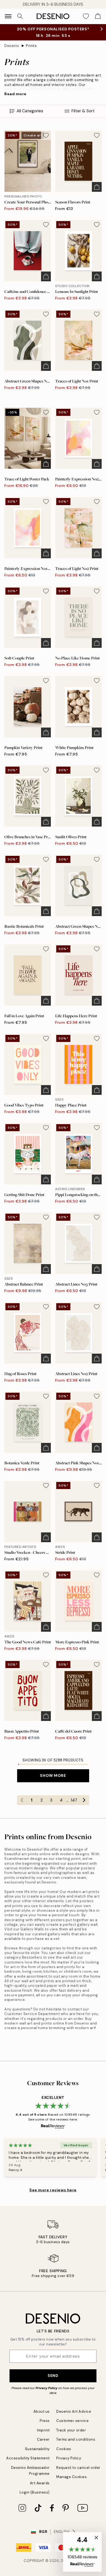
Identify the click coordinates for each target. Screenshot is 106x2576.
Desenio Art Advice (74, 2411)
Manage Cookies (71, 2477)
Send (53, 2376)
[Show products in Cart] (98, 16)
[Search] (20, 16)
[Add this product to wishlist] (46, 135)
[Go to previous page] (22, 1800)
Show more (53, 1775)
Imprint (43, 2430)
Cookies (64, 2449)
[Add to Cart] (97, 187)
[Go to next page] (84, 1800)
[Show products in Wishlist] (86, 16)
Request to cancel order (78, 2468)
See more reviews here (53, 2190)
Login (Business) (35, 2492)
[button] (82, 2552)
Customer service (72, 2421)
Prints (31, 46)
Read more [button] (15, 94)
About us (42, 2411)
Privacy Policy (46, 2388)
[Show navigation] (8, 16)
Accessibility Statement (28, 2458)
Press (45, 2421)
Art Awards (40, 2483)
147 (74, 1800)
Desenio (12, 46)
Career (43, 2439)
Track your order (71, 2430)
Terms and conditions (76, 2439)
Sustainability (37, 2449)
